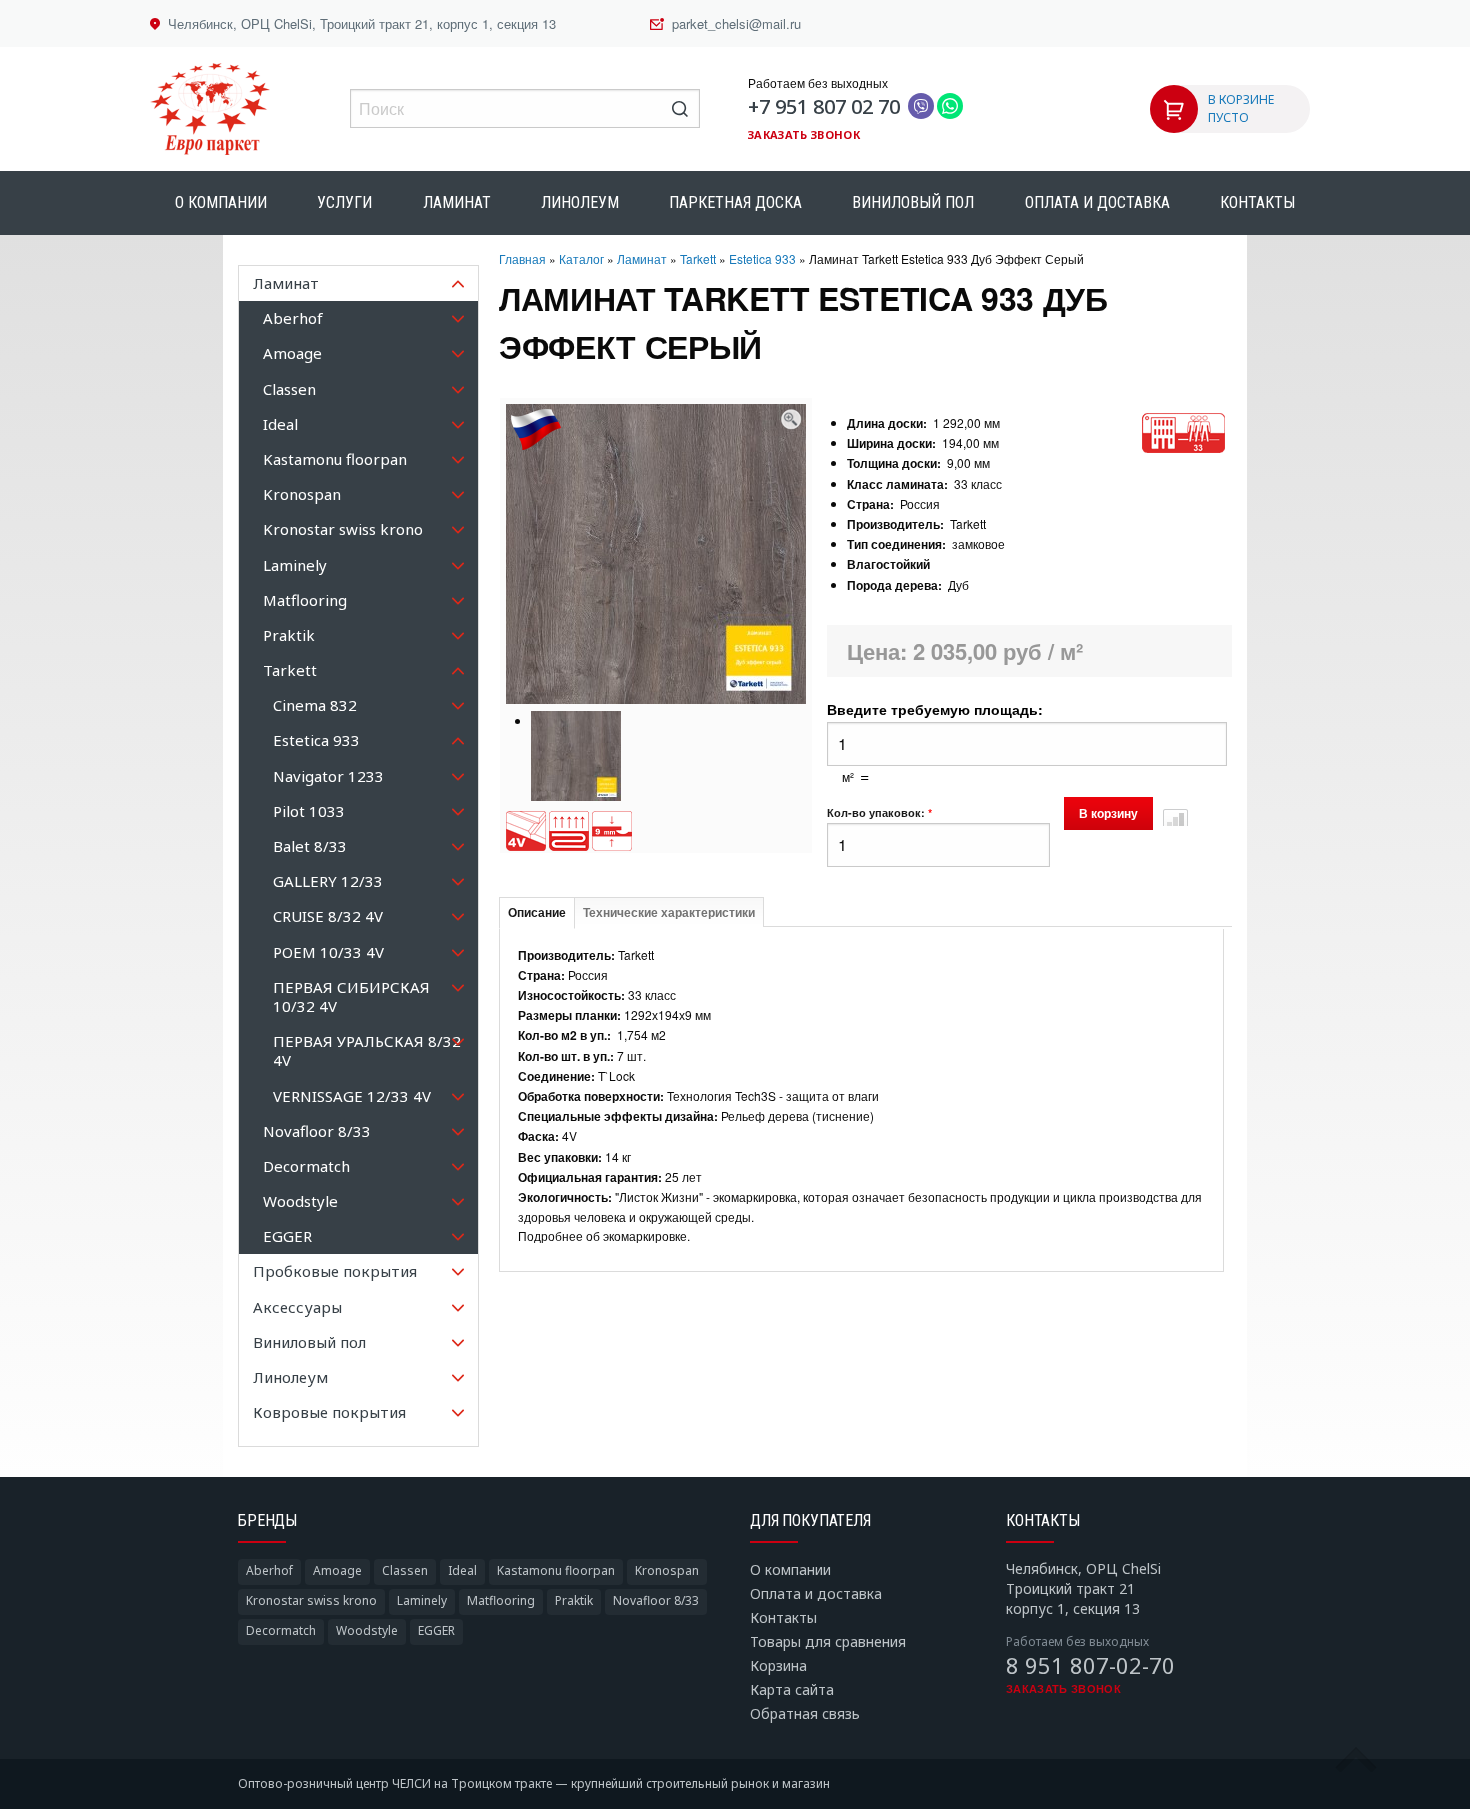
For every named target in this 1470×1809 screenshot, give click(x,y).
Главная (522, 258)
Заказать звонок (804, 134)
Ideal (462, 1570)
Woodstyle (367, 1630)
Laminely (422, 1600)
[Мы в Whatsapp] (950, 107)
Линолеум (580, 202)
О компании (221, 202)
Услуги (344, 202)
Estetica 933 (762, 258)
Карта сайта (792, 1689)
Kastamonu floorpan (556, 1570)
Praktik (574, 1600)
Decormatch (281, 1630)
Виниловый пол (913, 202)
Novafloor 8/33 (656, 1600)
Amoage (337, 1570)
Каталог (581, 258)
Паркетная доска (735, 202)
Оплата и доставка (1097, 202)
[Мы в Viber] (921, 107)
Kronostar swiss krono (311, 1600)
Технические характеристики (669, 913)
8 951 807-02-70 (1090, 1665)
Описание (537, 913)
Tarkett (698, 258)
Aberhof (269, 1570)
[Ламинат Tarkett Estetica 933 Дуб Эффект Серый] (791, 416)
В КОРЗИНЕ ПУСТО (1241, 108)
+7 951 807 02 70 (824, 106)
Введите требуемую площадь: (935, 709)
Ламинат (457, 202)
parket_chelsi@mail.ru (736, 23)
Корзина (778, 1665)
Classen (405, 1570)
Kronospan (667, 1570)
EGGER (436, 1630)
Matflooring (501, 1600)
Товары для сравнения (828, 1641)
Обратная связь (805, 1713)
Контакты (1257, 202)
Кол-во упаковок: (879, 812)
